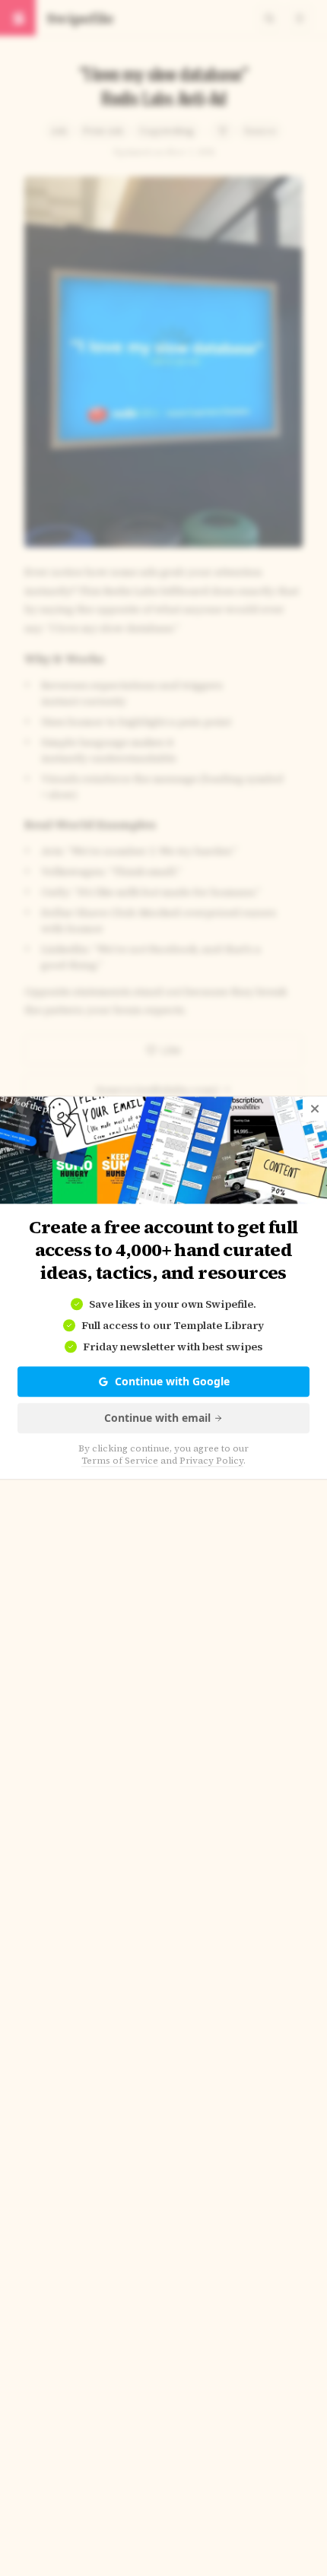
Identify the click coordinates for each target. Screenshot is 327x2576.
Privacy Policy (211, 1461)
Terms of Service (120, 1461)
